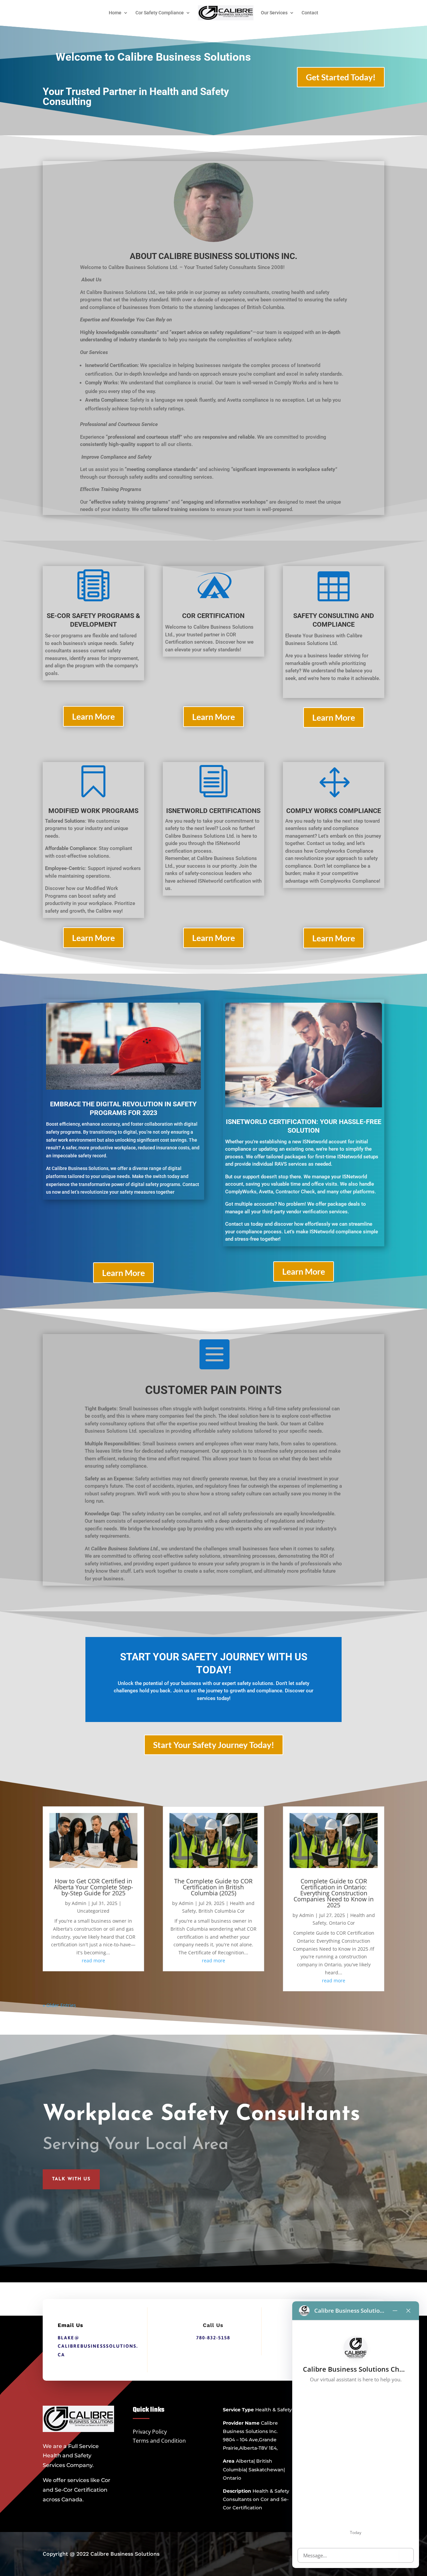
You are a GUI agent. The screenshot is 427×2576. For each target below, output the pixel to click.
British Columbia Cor (222, 1911)
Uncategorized (93, 1911)
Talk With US (71, 2179)
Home (115, 13)
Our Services (274, 13)
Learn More (93, 716)
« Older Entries (59, 2005)
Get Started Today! (341, 77)
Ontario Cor (342, 1923)
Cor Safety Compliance (160, 13)
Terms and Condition (159, 2441)
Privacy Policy (150, 2432)
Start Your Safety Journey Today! (214, 1745)
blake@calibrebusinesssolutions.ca (98, 2346)
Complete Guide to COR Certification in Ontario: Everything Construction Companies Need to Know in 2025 (334, 1893)
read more (93, 1960)
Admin (79, 1903)
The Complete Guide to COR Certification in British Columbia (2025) (213, 1887)
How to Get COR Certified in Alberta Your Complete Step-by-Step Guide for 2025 (93, 1887)
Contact (310, 13)
